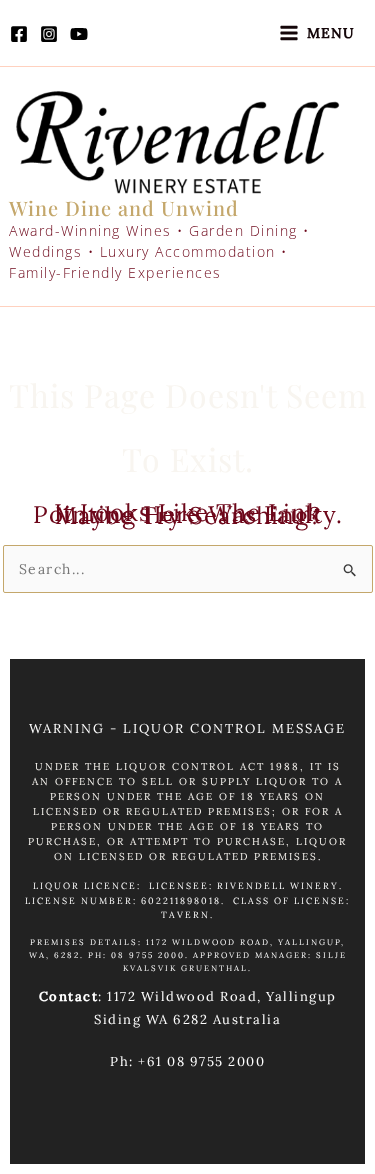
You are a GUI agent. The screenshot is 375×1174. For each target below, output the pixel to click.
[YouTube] (79, 34)
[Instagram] (49, 34)
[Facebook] (19, 34)
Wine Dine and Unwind (124, 207)
